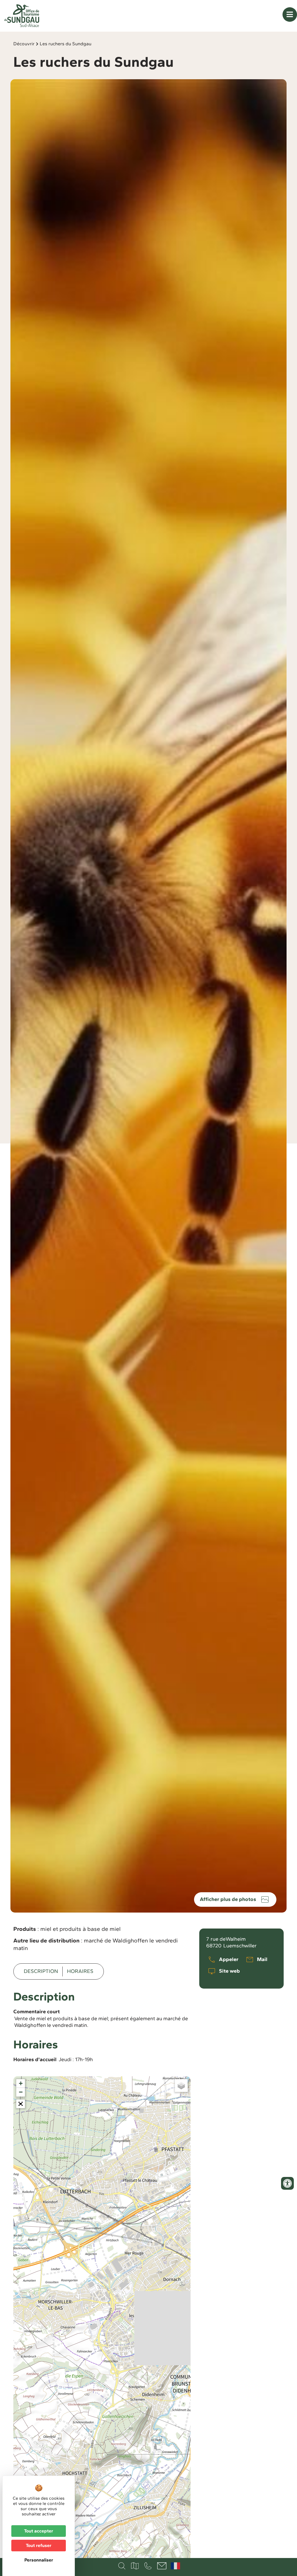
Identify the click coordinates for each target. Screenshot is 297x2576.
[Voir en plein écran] (21, 2104)
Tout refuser (39, 2545)
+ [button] (21, 2083)
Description (41, 1971)
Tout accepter (39, 2531)
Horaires (80, 1971)
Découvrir (24, 44)
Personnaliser (39, 2560)
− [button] (21, 2092)
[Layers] (181, 2086)
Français (175, 2566)
